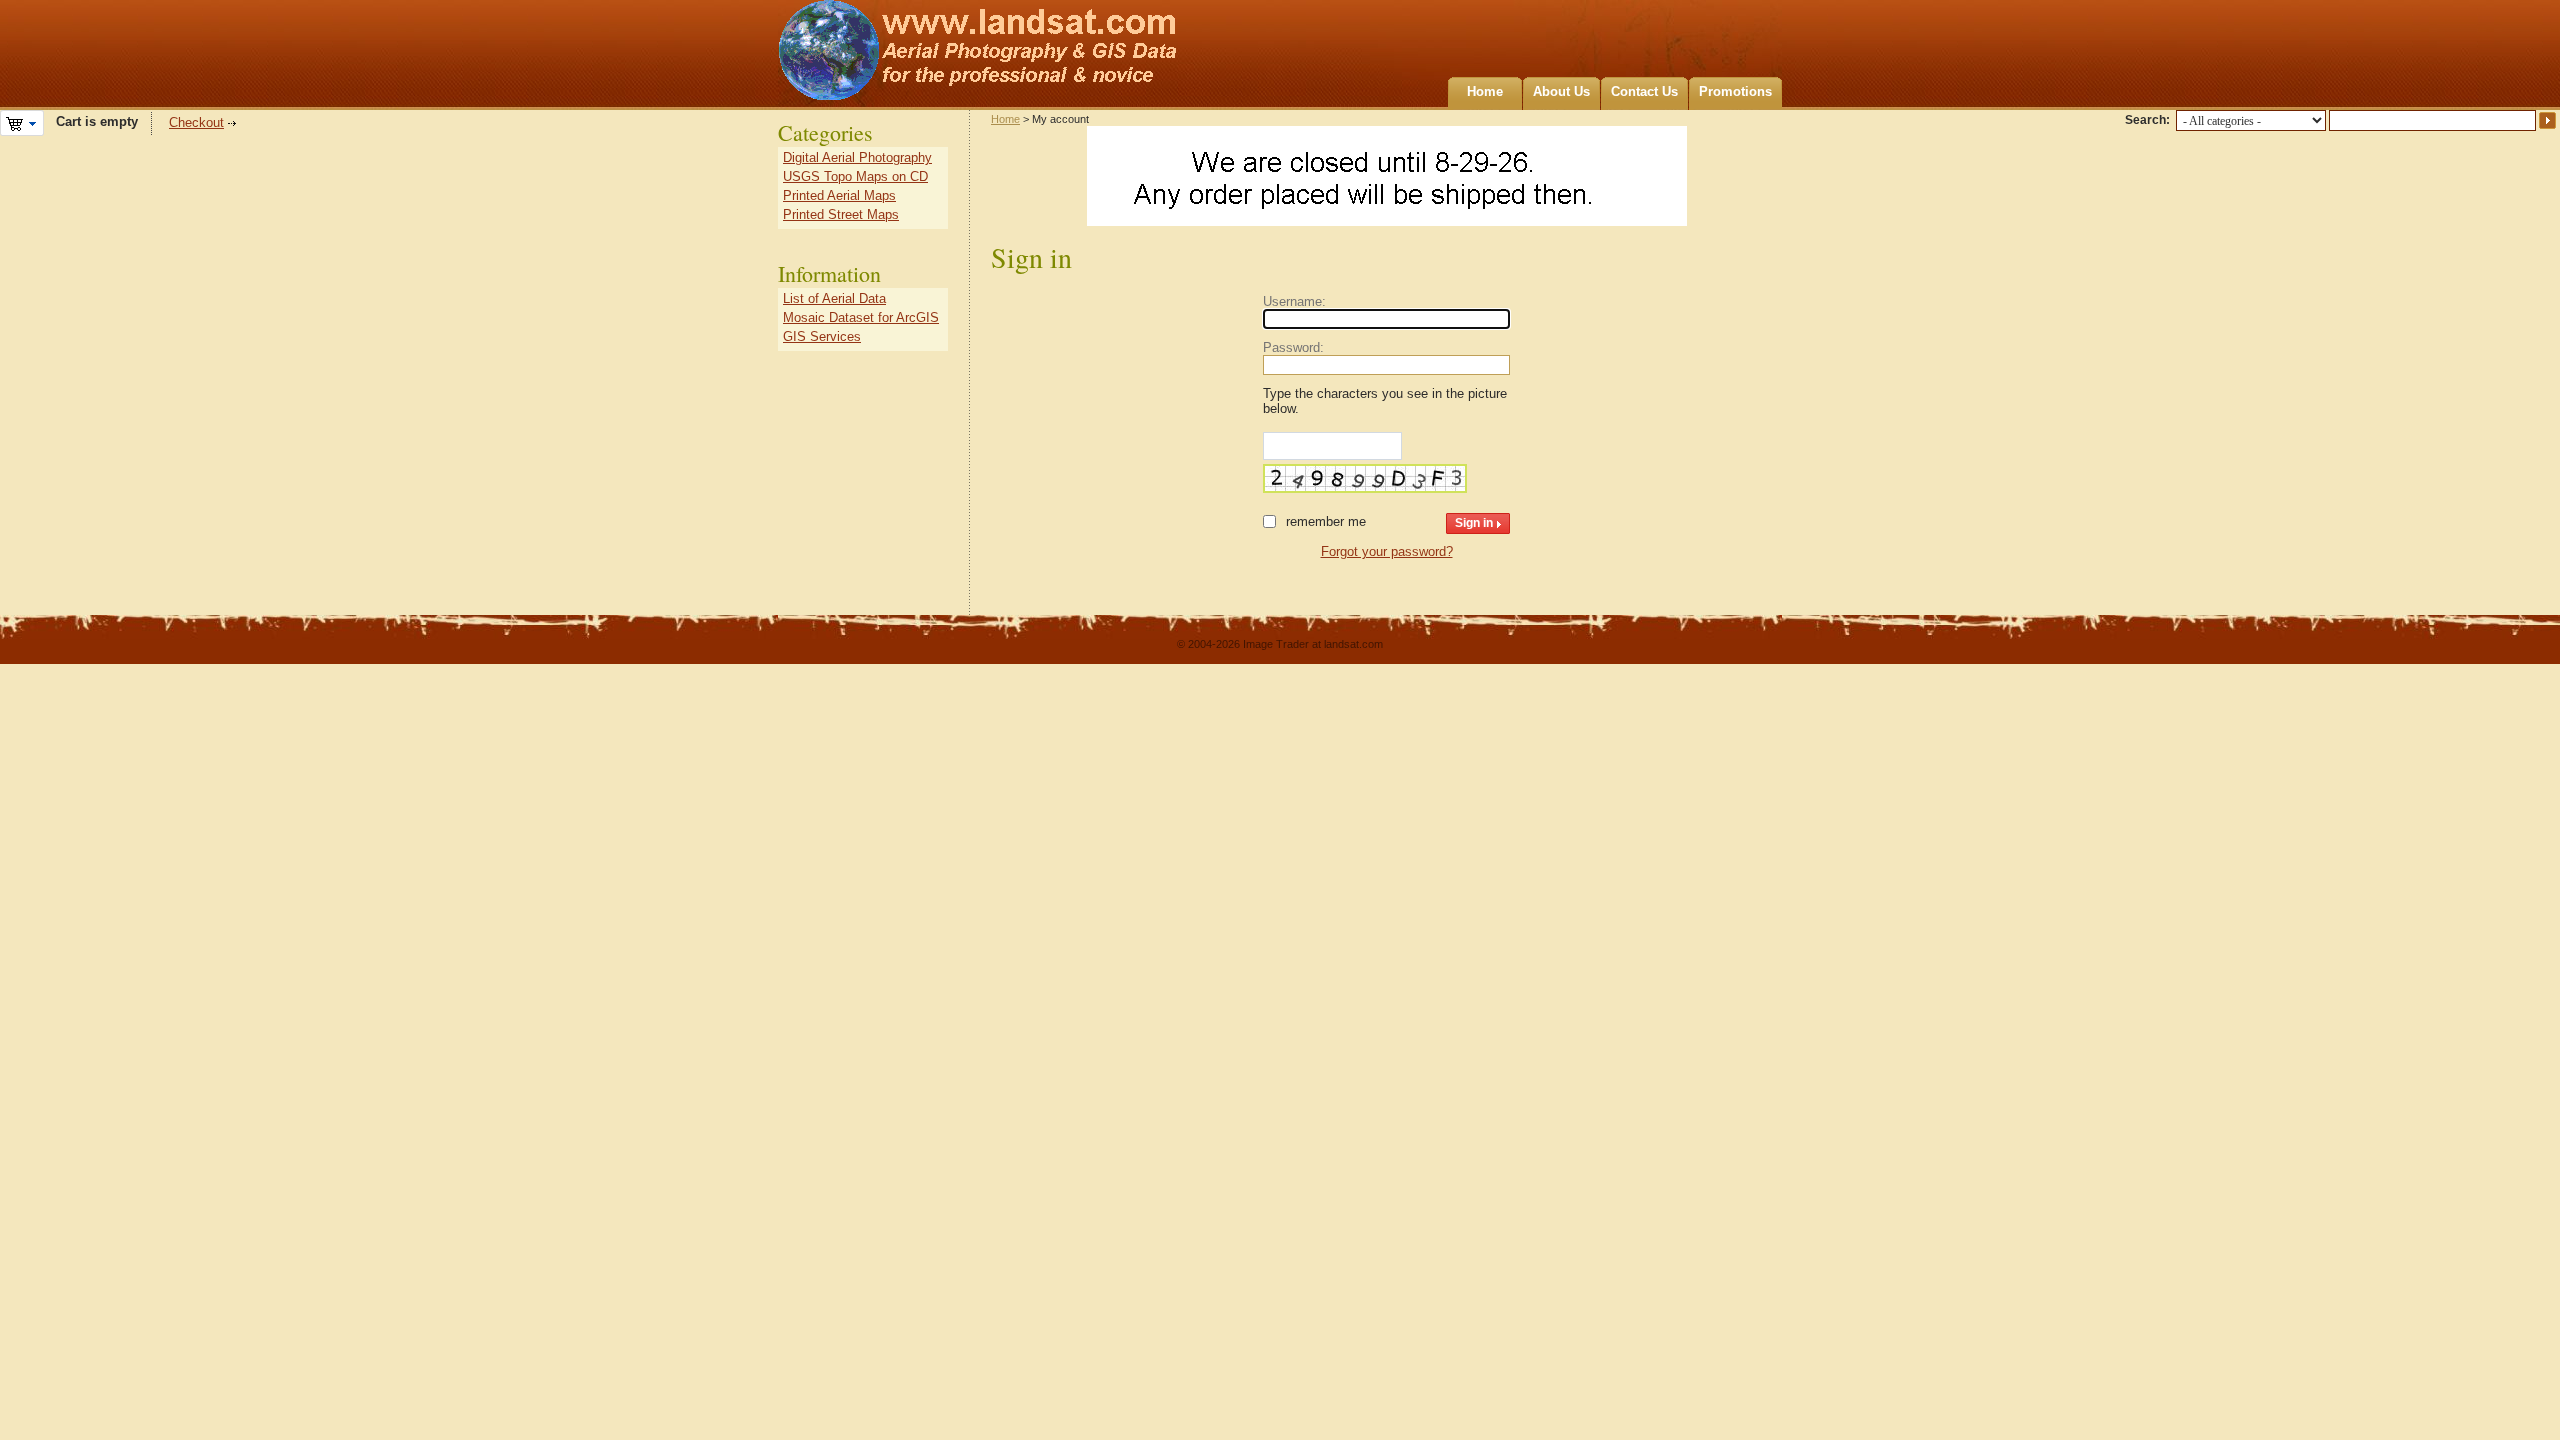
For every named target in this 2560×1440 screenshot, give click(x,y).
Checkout (196, 122)
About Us (1561, 91)
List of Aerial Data (834, 298)
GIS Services (822, 336)
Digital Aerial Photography (857, 157)
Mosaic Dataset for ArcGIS (861, 317)
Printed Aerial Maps (839, 195)
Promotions (1735, 91)
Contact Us (1644, 91)
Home (1485, 91)
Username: (1294, 301)
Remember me (1326, 521)
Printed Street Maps (841, 214)
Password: (1293, 347)
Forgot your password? (1387, 551)
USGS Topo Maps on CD (855, 176)
